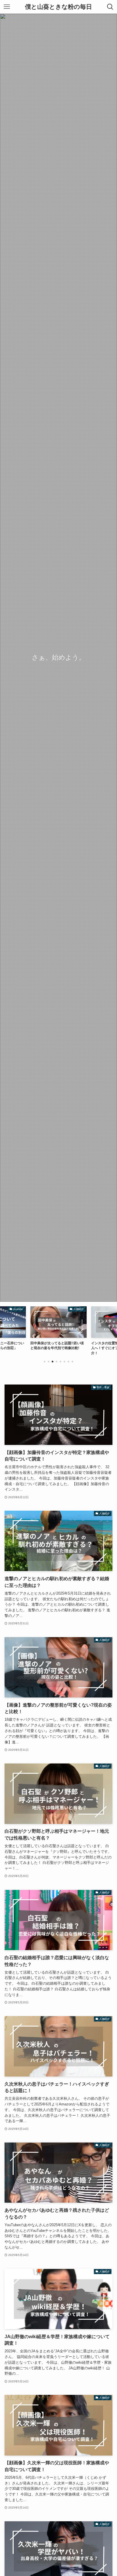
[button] (45, 1362)
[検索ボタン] (110, 7)
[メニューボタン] (7, 7)
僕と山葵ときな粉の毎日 (58, 7)
